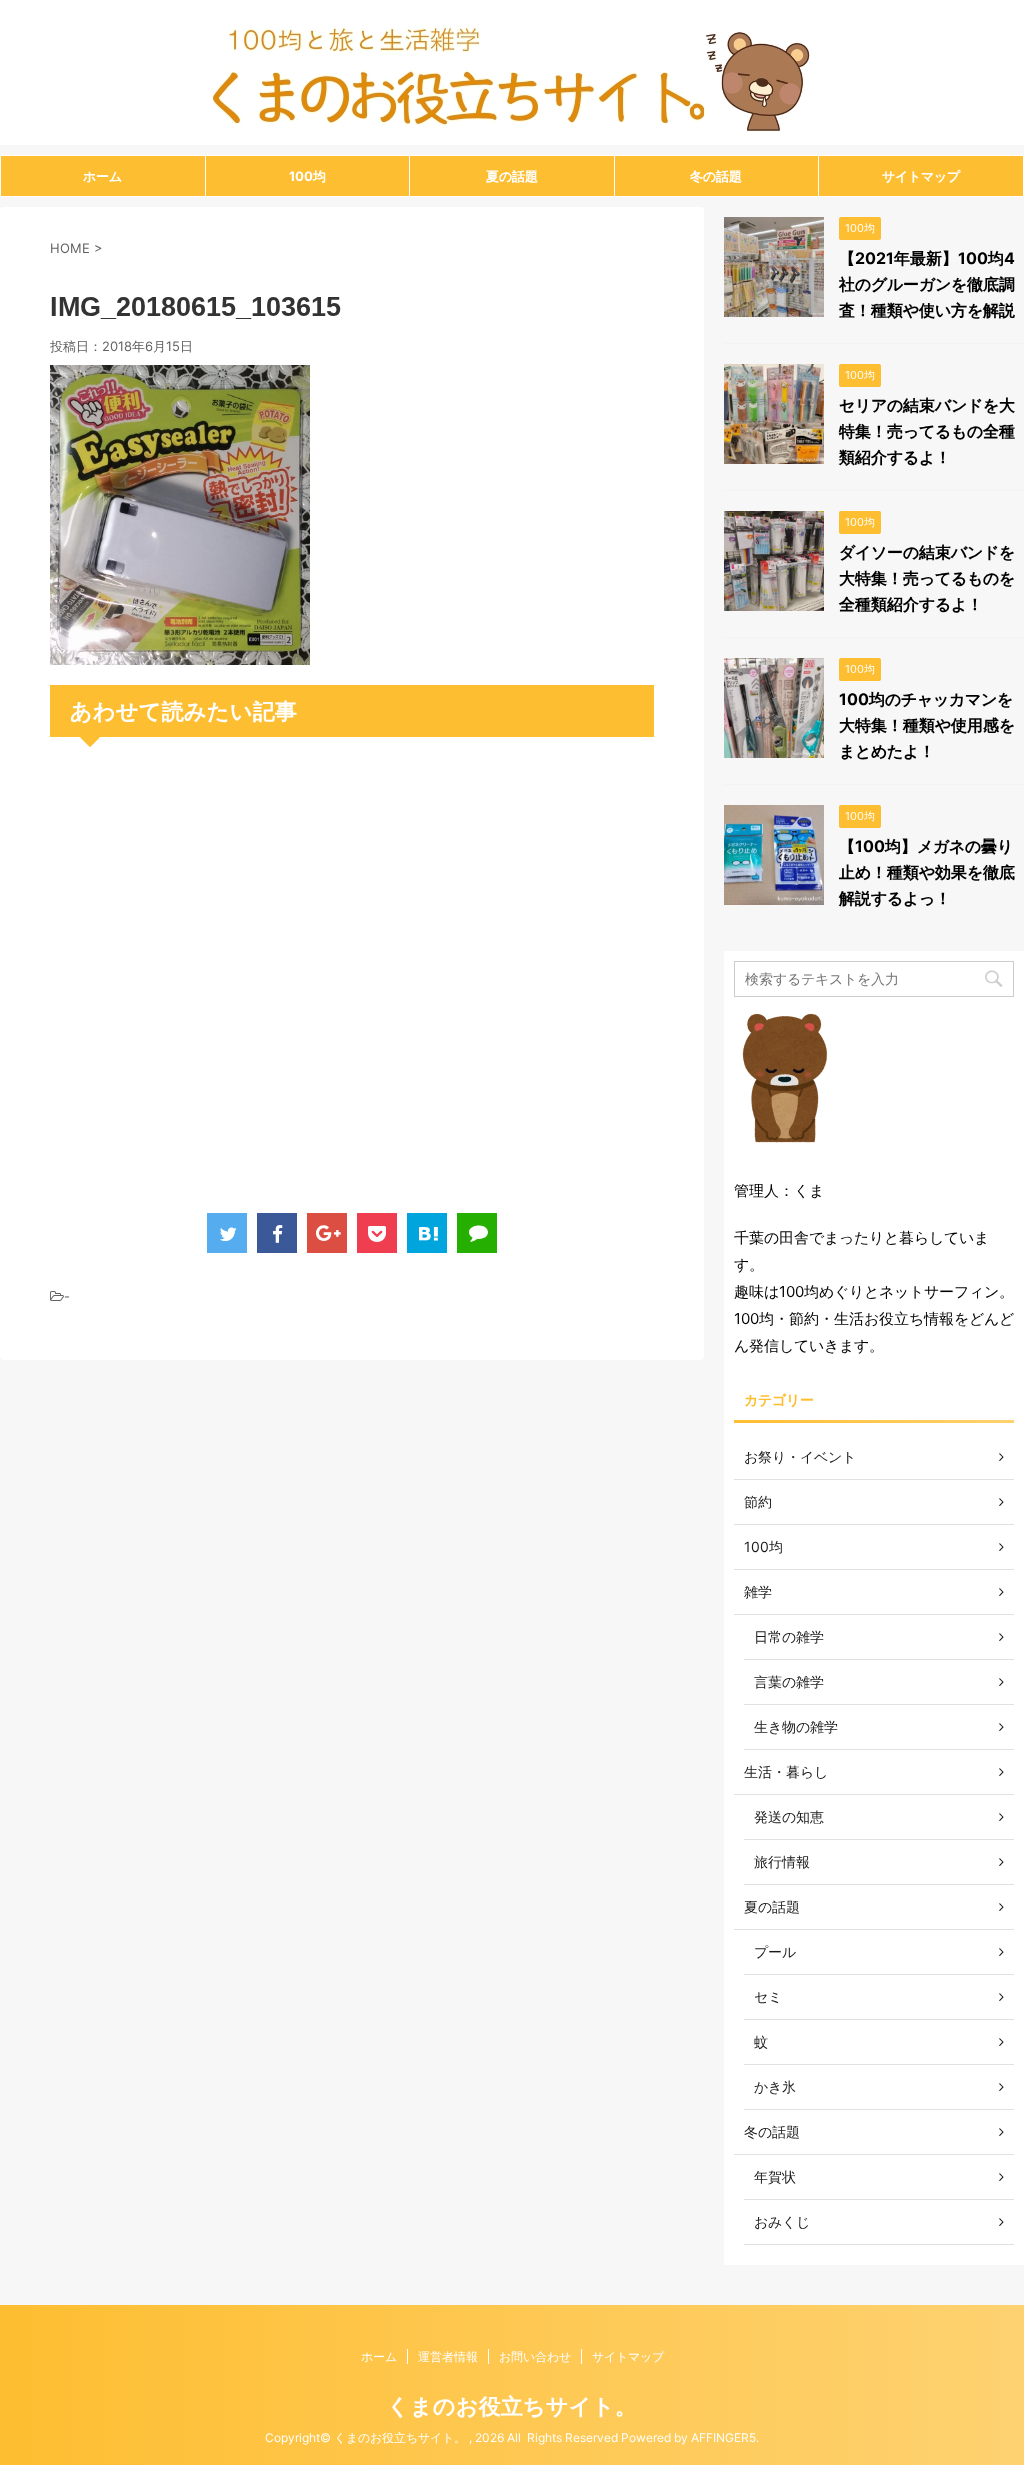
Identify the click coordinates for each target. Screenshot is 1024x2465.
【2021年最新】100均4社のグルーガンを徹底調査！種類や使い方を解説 (927, 284)
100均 (307, 176)
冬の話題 (716, 176)
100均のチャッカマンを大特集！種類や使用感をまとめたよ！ (927, 725)
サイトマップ (921, 176)
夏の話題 (512, 176)
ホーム (102, 176)
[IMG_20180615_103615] (180, 651)
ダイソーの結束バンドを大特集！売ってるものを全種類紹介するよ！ (927, 578)
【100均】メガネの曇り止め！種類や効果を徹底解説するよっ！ (927, 872)
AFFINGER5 (723, 2437)
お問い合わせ (535, 2356)
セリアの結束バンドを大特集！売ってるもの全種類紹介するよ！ (927, 431)
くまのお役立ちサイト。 (512, 2406)
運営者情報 (448, 2356)
